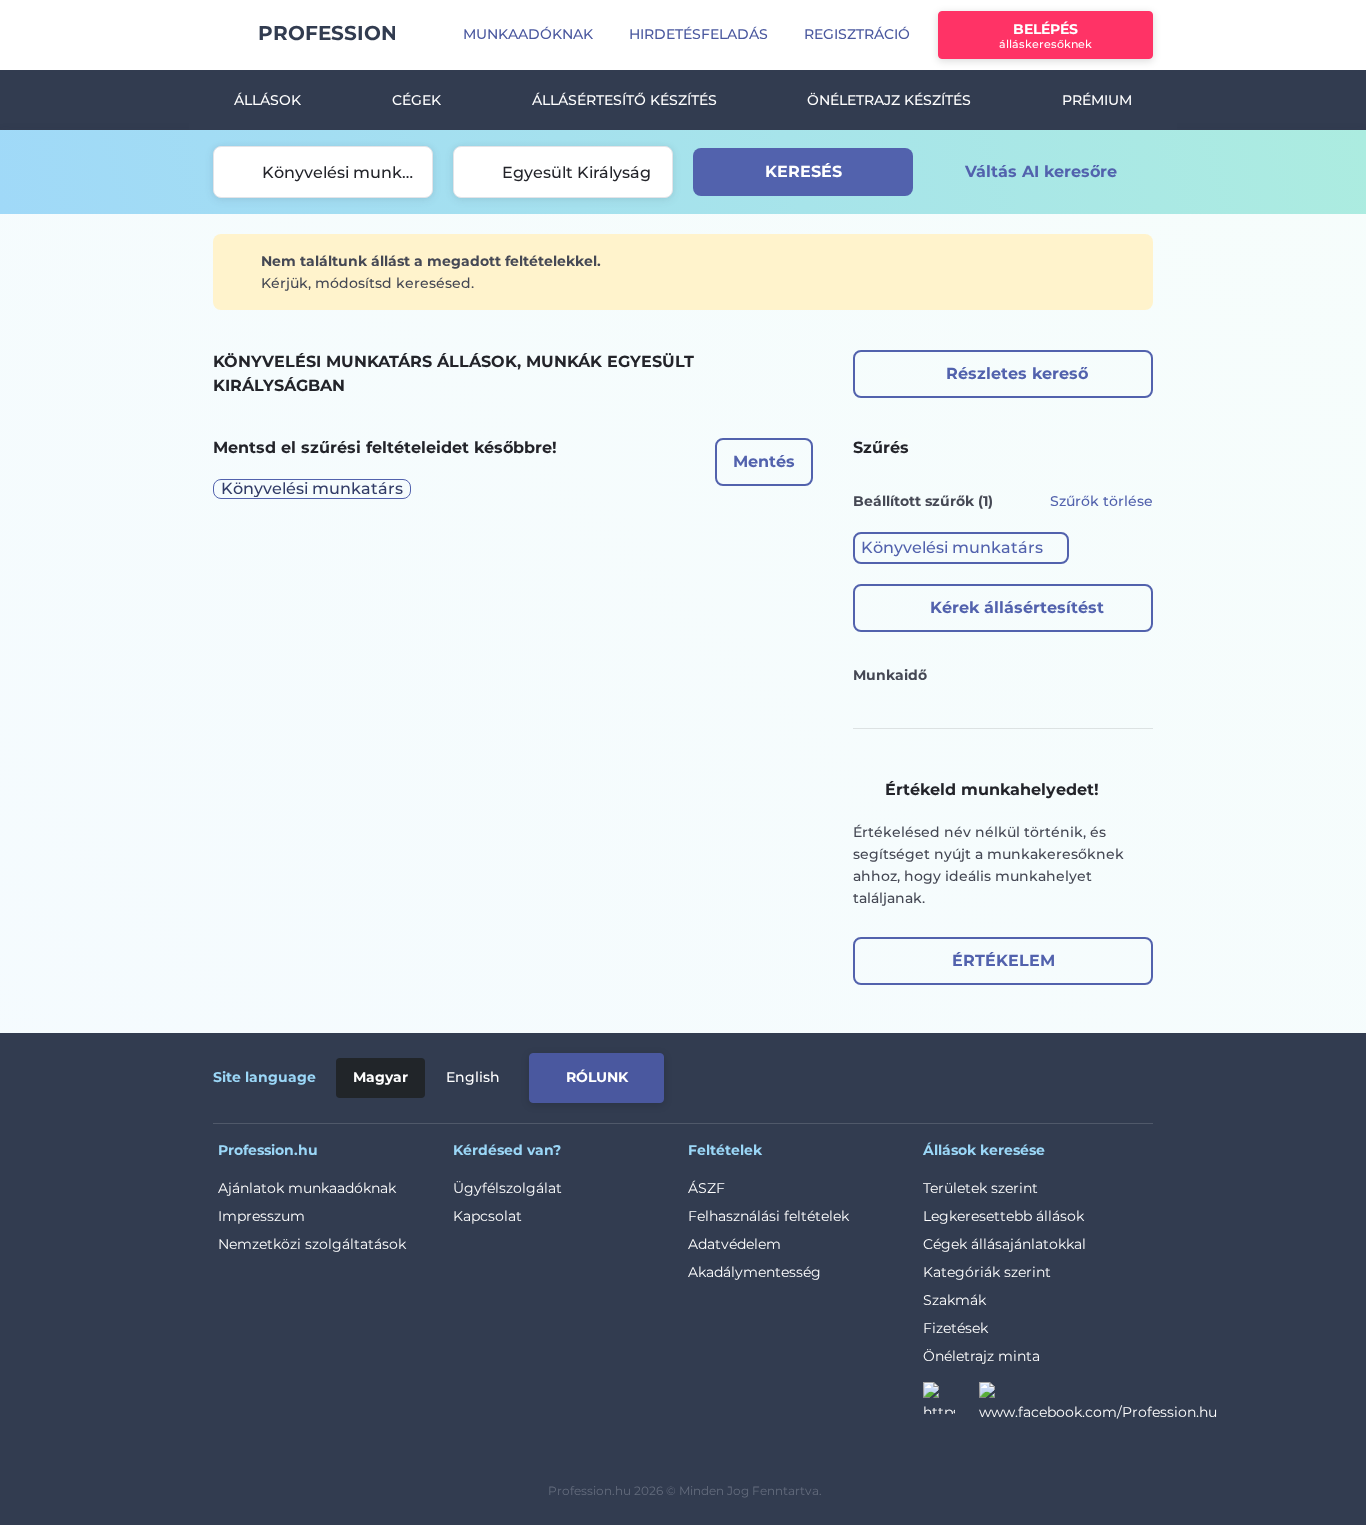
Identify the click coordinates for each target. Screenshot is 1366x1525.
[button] (961, 548)
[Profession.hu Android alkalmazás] (1069, 1074)
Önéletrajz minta (981, 1356)
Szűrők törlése (1101, 501)
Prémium (1097, 100)
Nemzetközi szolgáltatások (312, 1244)
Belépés (1045, 35)
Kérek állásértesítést (1017, 607)
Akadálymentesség (754, 1272)
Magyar (380, 1077)
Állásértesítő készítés (624, 100)
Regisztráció (857, 34)
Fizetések (955, 1328)
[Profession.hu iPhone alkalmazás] (927, 1074)
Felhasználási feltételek (768, 1216)
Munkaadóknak (528, 34)
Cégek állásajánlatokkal (1004, 1244)
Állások (267, 100)
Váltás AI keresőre (1041, 171)
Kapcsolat (487, 1216)
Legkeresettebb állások (1003, 1216)
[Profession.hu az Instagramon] (951, 1404)
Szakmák (954, 1300)
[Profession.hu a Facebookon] (1098, 1404)
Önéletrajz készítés (889, 100)
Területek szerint (980, 1188)
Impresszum (261, 1216)
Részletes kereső (1017, 373)
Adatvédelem (734, 1244)
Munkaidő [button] (890, 675)
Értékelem (1003, 960)
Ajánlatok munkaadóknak (307, 1188)
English (473, 1077)
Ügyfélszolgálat (507, 1188)
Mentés (764, 461)
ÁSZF (706, 1188)
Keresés (803, 171)
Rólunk (597, 1077)
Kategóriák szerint (987, 1272)
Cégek (416, 100)
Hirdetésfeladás (698, 34)
